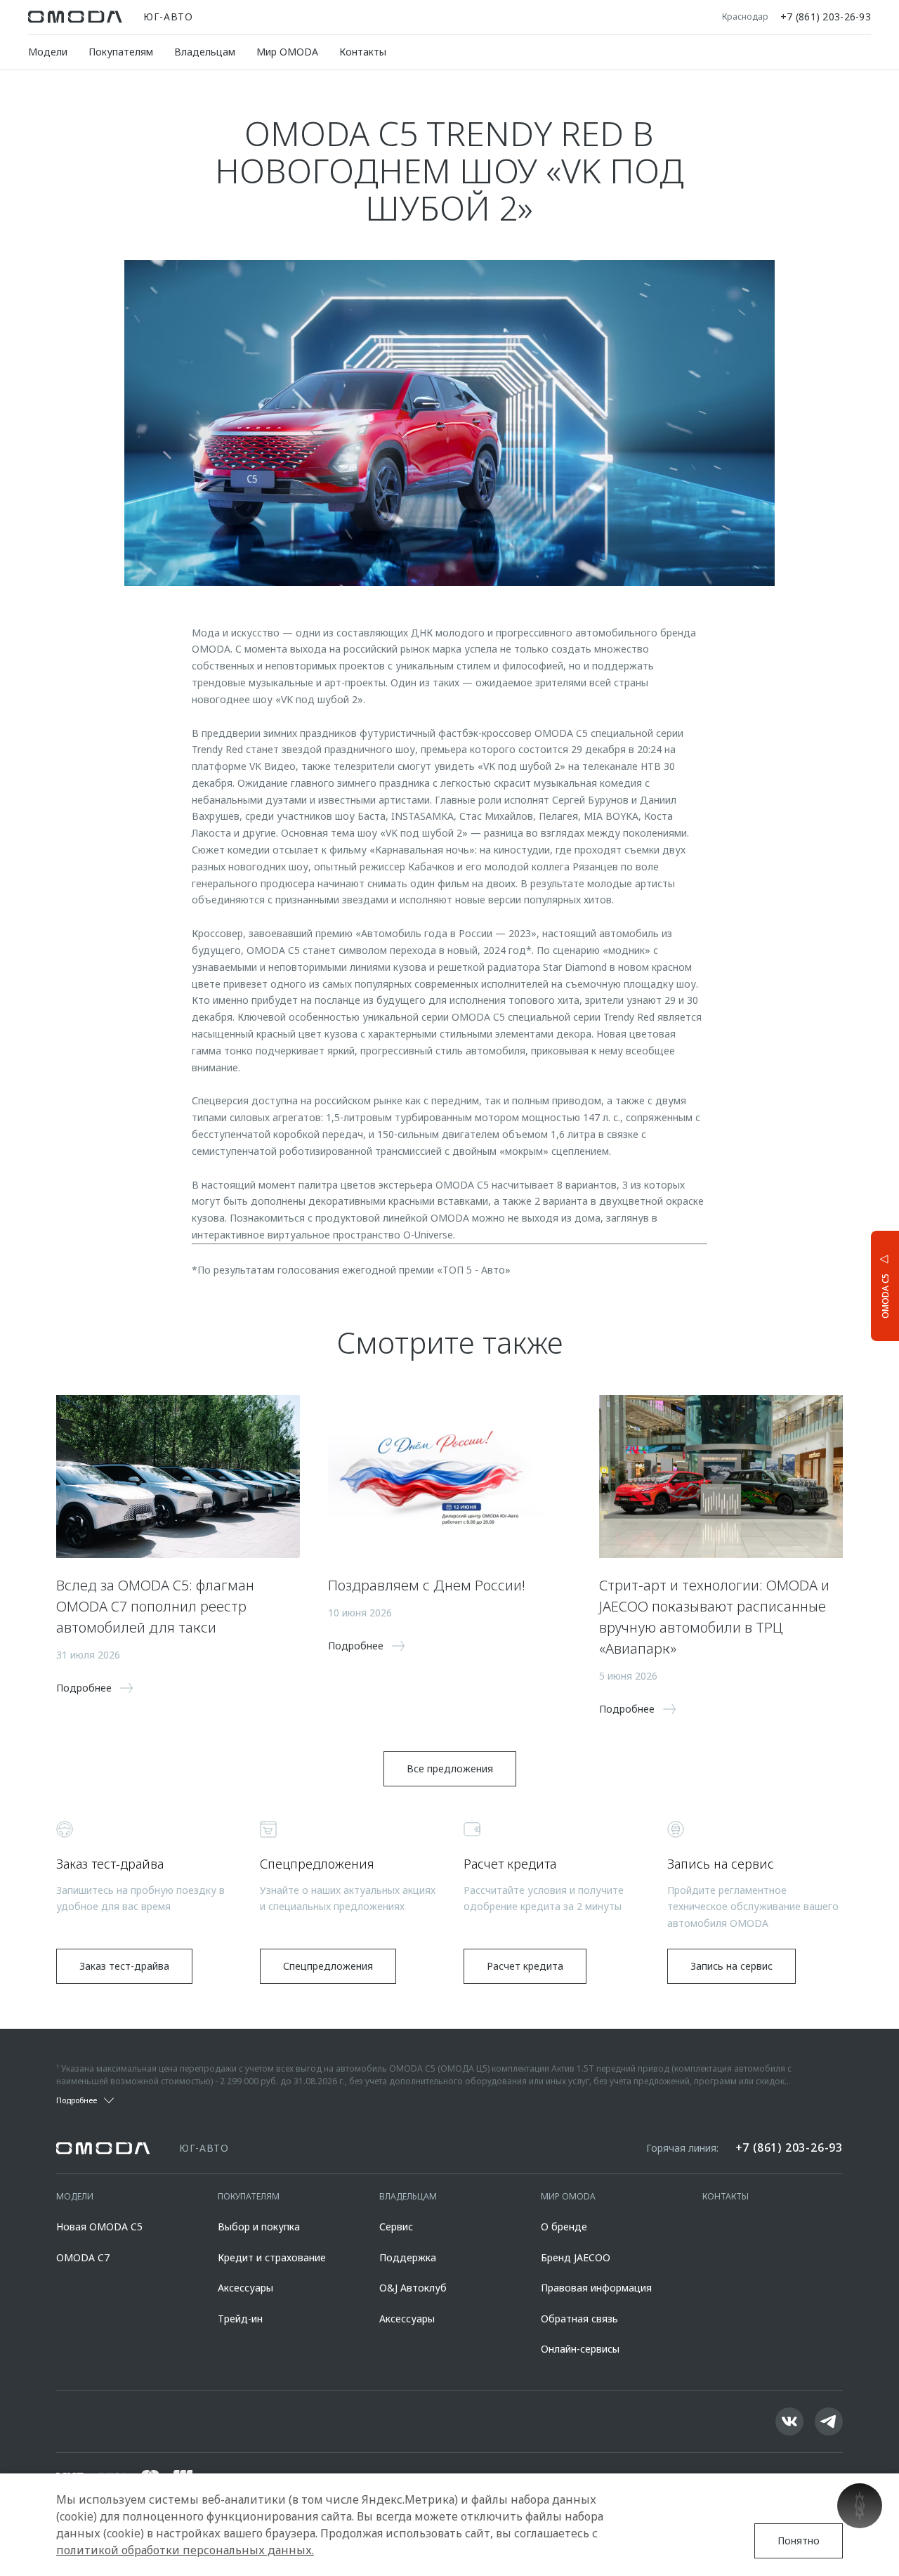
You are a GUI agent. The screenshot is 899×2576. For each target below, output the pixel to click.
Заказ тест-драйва (124, 1966)
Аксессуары (245, 2288)
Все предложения (450, 1768)
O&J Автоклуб (413, 2288)
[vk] (789, 2421)
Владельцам (205, 52)
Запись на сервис (731, 1966)
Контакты (363, 52)
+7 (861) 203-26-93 (826, 17)
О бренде (564, 2227)
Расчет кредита (525, 1966)
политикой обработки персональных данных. (185, 2550)
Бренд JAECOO (576, 2257)
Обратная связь (579, 2319)
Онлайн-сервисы (580, 2349)
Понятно (799, 2541)
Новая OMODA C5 (99, 2227)
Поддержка (408, 2257)
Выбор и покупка (259, 2227)
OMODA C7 (83, 2257)
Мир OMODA (287, 52)
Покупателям (121, 52)
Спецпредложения (328, 1966)
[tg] (829, 2421)
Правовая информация (596, 2288)
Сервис (396, 2227)
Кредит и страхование (272, 2257)
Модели (48, 52)
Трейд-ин (240, 2319)
